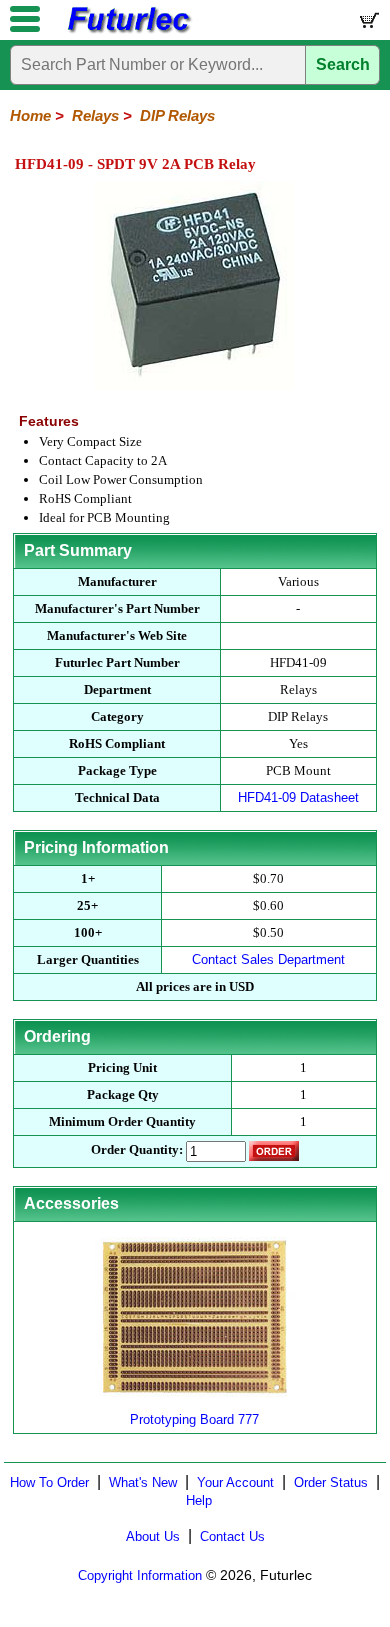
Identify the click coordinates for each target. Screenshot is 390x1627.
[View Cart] (368, 24)
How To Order (49, 1482)
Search (343, 64)
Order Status (331, 1482)
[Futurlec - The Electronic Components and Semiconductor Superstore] (128, 30)
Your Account (235, 1482)
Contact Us (232, 1536)
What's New (143, 1482)
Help (199, 1500)
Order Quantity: (137, 1149)
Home (30, 115)
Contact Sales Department (268, 959)
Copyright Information (140, 1575)
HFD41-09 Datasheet (298, 797)
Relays (95, 115)
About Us (153, 1536)
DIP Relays (177, 115)
